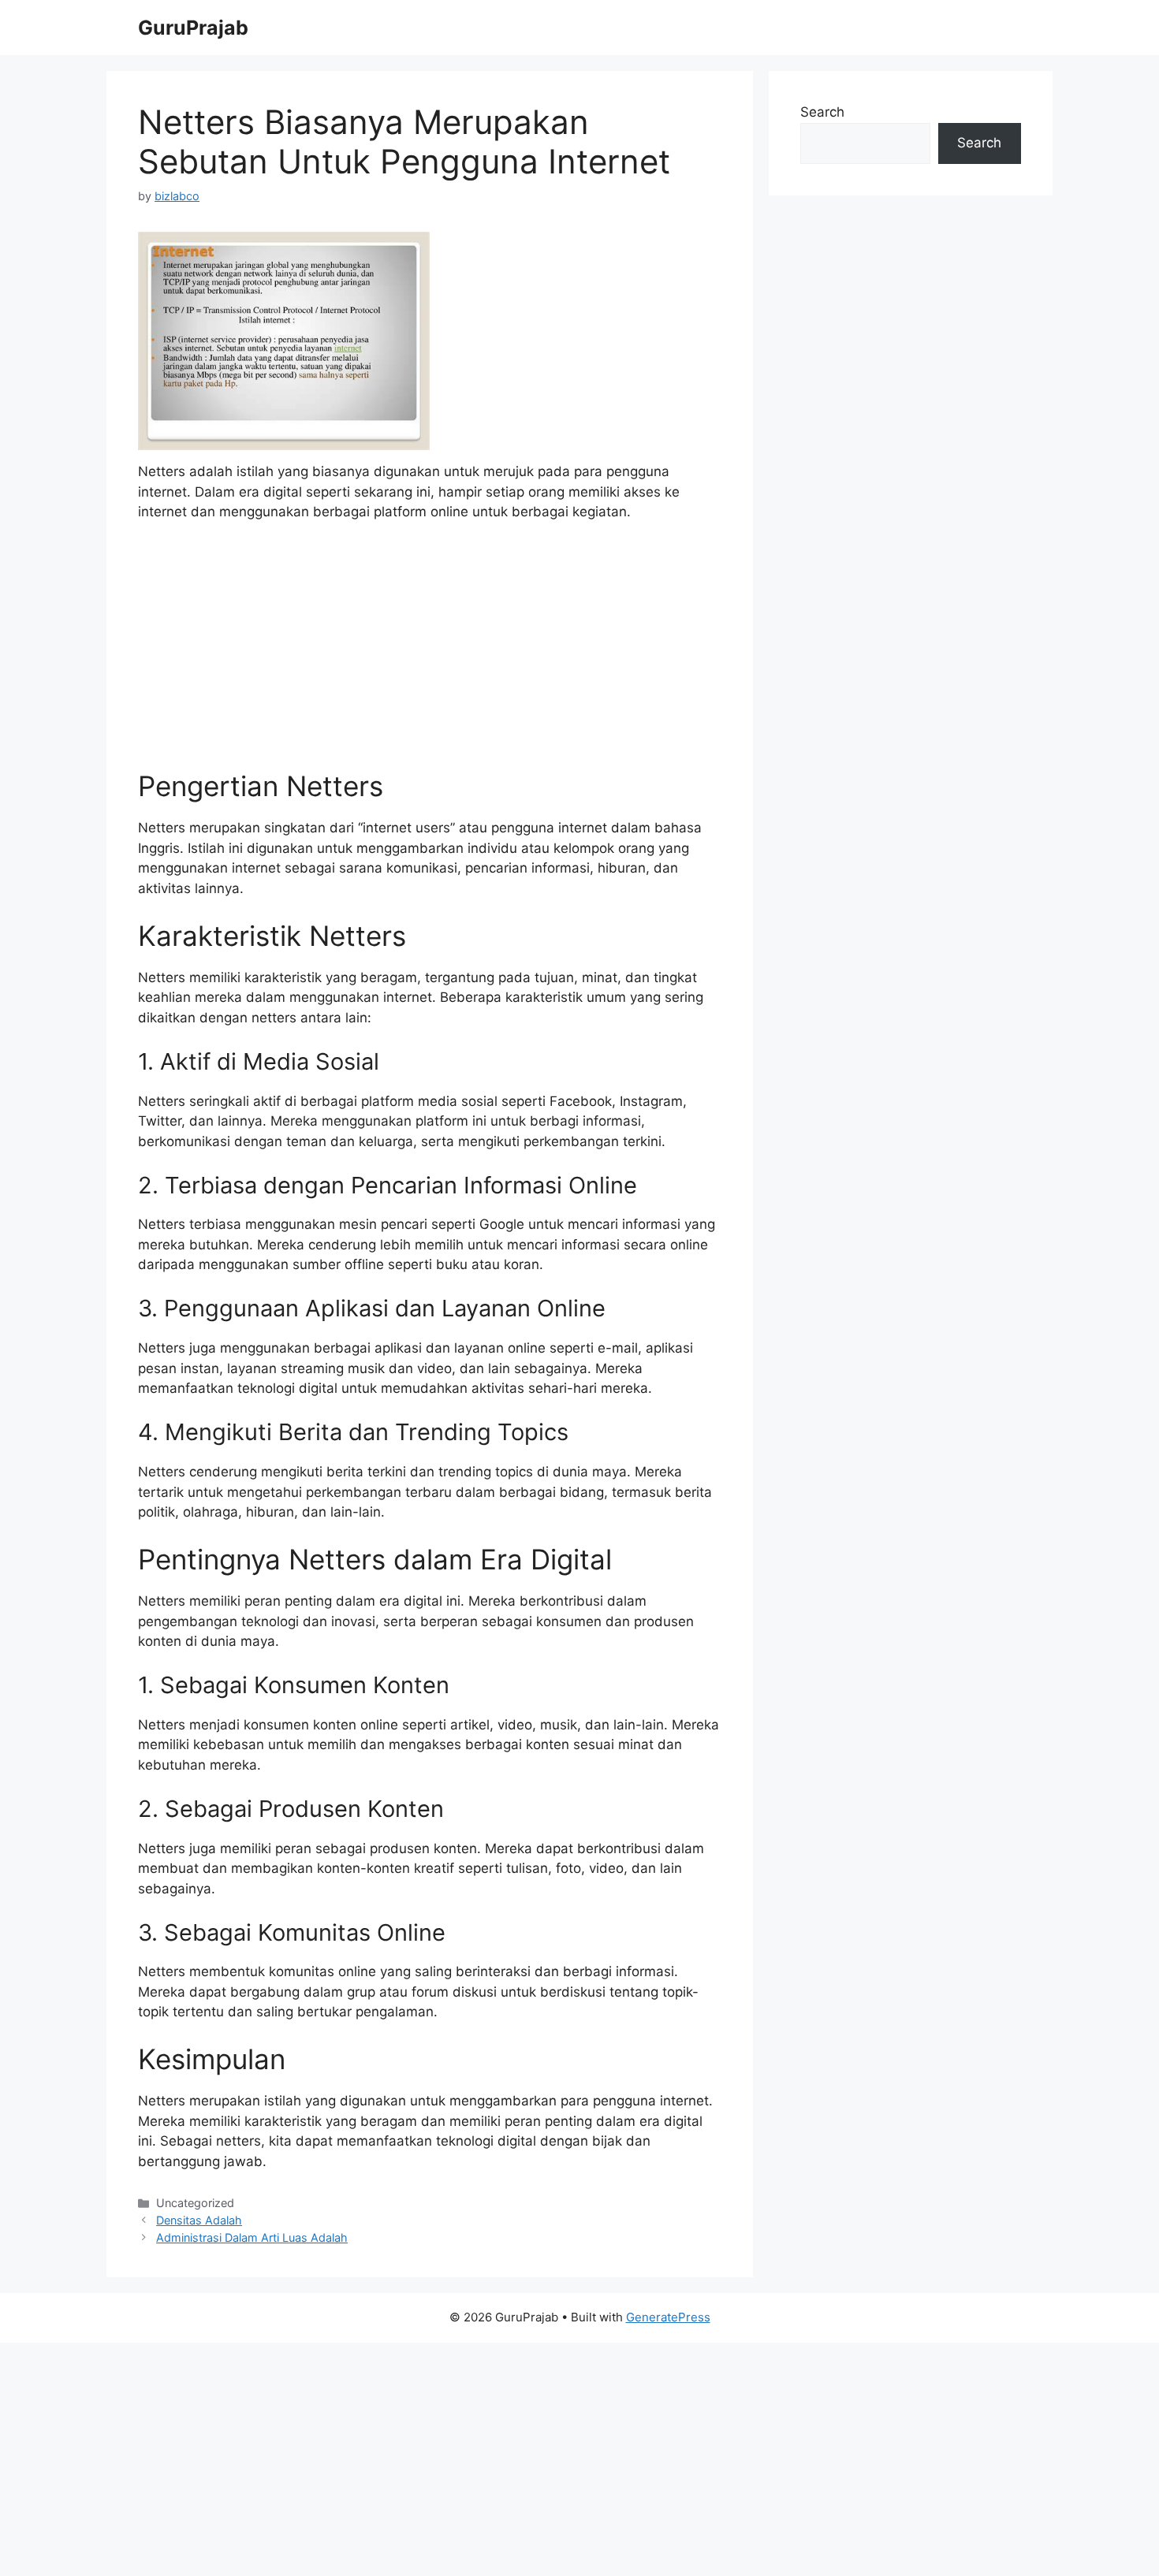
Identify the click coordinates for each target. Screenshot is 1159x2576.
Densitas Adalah (199, 2220)
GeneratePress (668, 2317)
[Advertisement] (430, 653)
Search (822, 112)
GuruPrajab (193, 28)
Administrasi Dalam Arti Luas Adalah (252, 2237)
